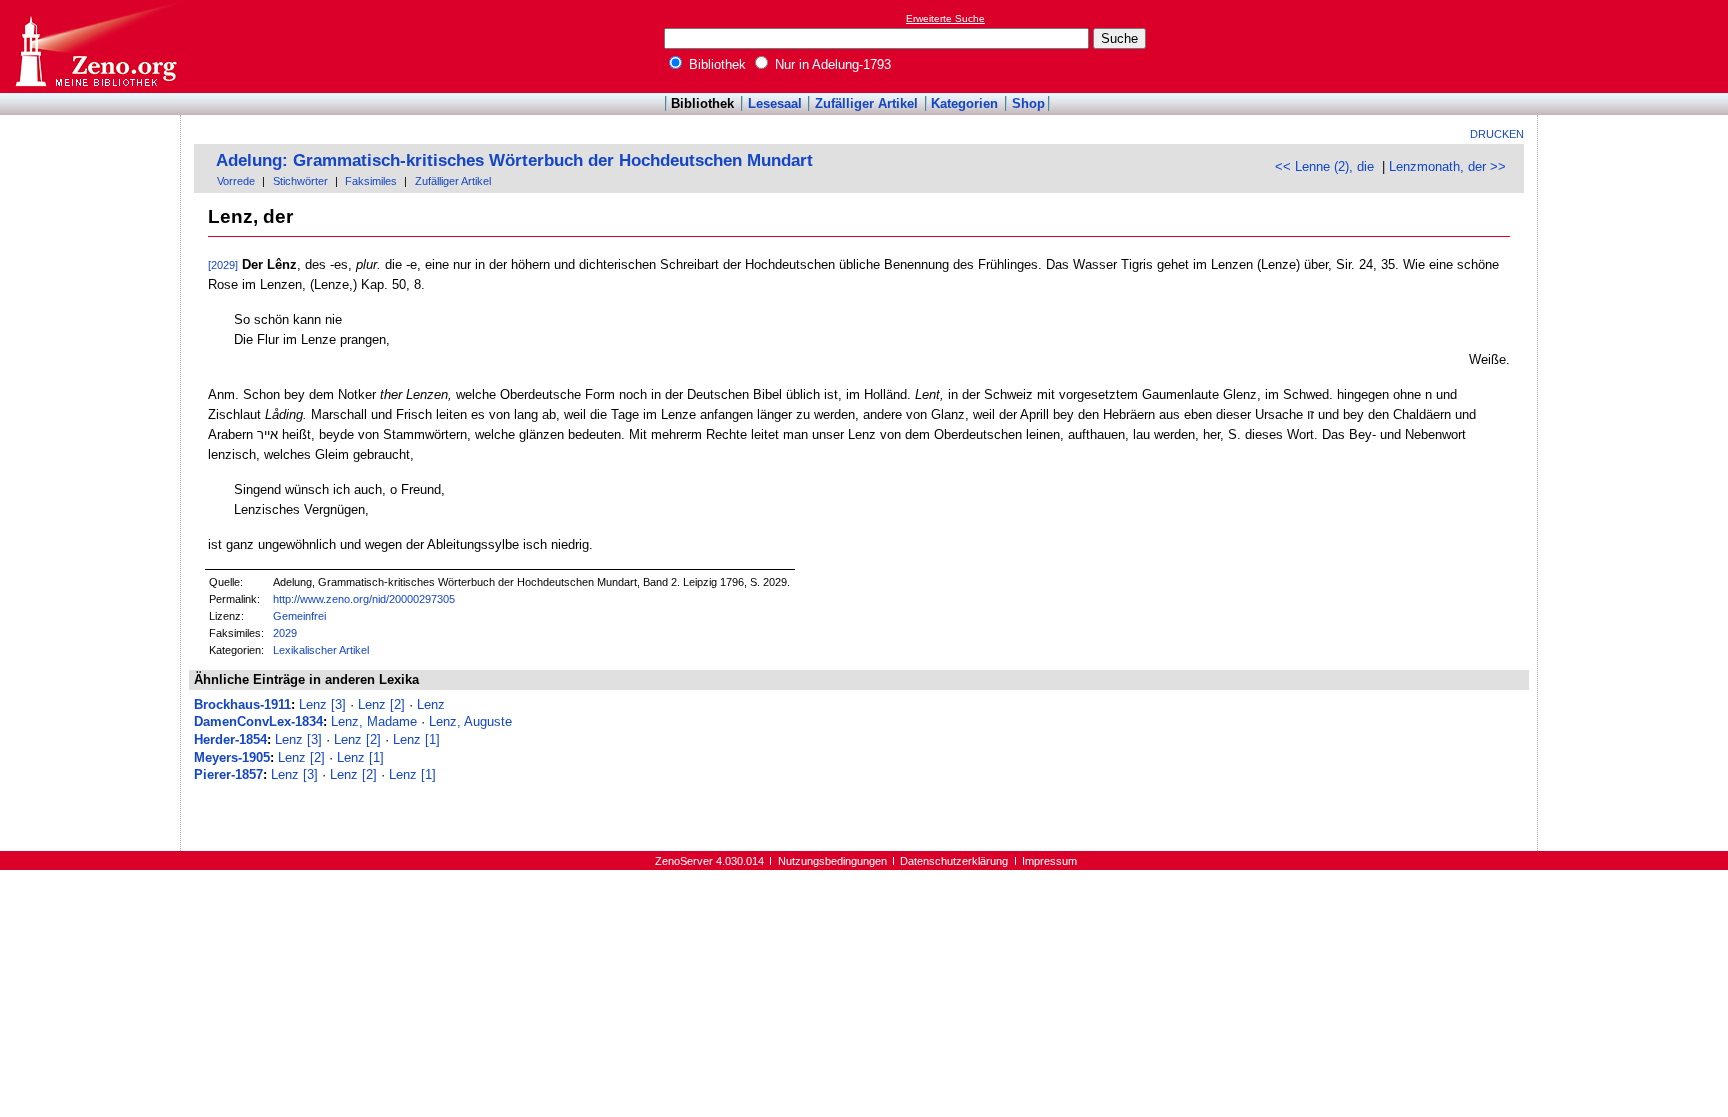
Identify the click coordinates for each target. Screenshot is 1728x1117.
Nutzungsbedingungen (832, 861)
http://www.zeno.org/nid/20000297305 (364, 599)
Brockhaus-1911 (242, 704)
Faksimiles (371, 181)
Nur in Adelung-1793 (831, 64)
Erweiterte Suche (945, 18)
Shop (1028, 103)
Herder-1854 (230, 739)
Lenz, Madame (374, 721)
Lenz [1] (416, 739)
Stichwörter (300, 181)
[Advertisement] (1636, 46)
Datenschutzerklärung (954, 861)
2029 (285, 633)
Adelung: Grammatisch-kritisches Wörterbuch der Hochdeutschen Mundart (514, 160)
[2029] (223, 265)
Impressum (1049, 861)
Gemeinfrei (299, 616)
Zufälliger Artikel (866, 103)
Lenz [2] (381, 704)
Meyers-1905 (232, 757)
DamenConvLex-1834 (258, 721)
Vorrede (236, 181)
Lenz (431, 704)
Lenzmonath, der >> (1447, 166)
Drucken (1497, 134)
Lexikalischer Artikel (321, 650)
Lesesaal (775, 103)
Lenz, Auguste (470, 721)
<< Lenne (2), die (1324, 166)
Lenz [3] (322, 704)
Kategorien (964, 103)
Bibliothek (715, 64)
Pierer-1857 (228, 774)
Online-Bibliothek (95, 46)
